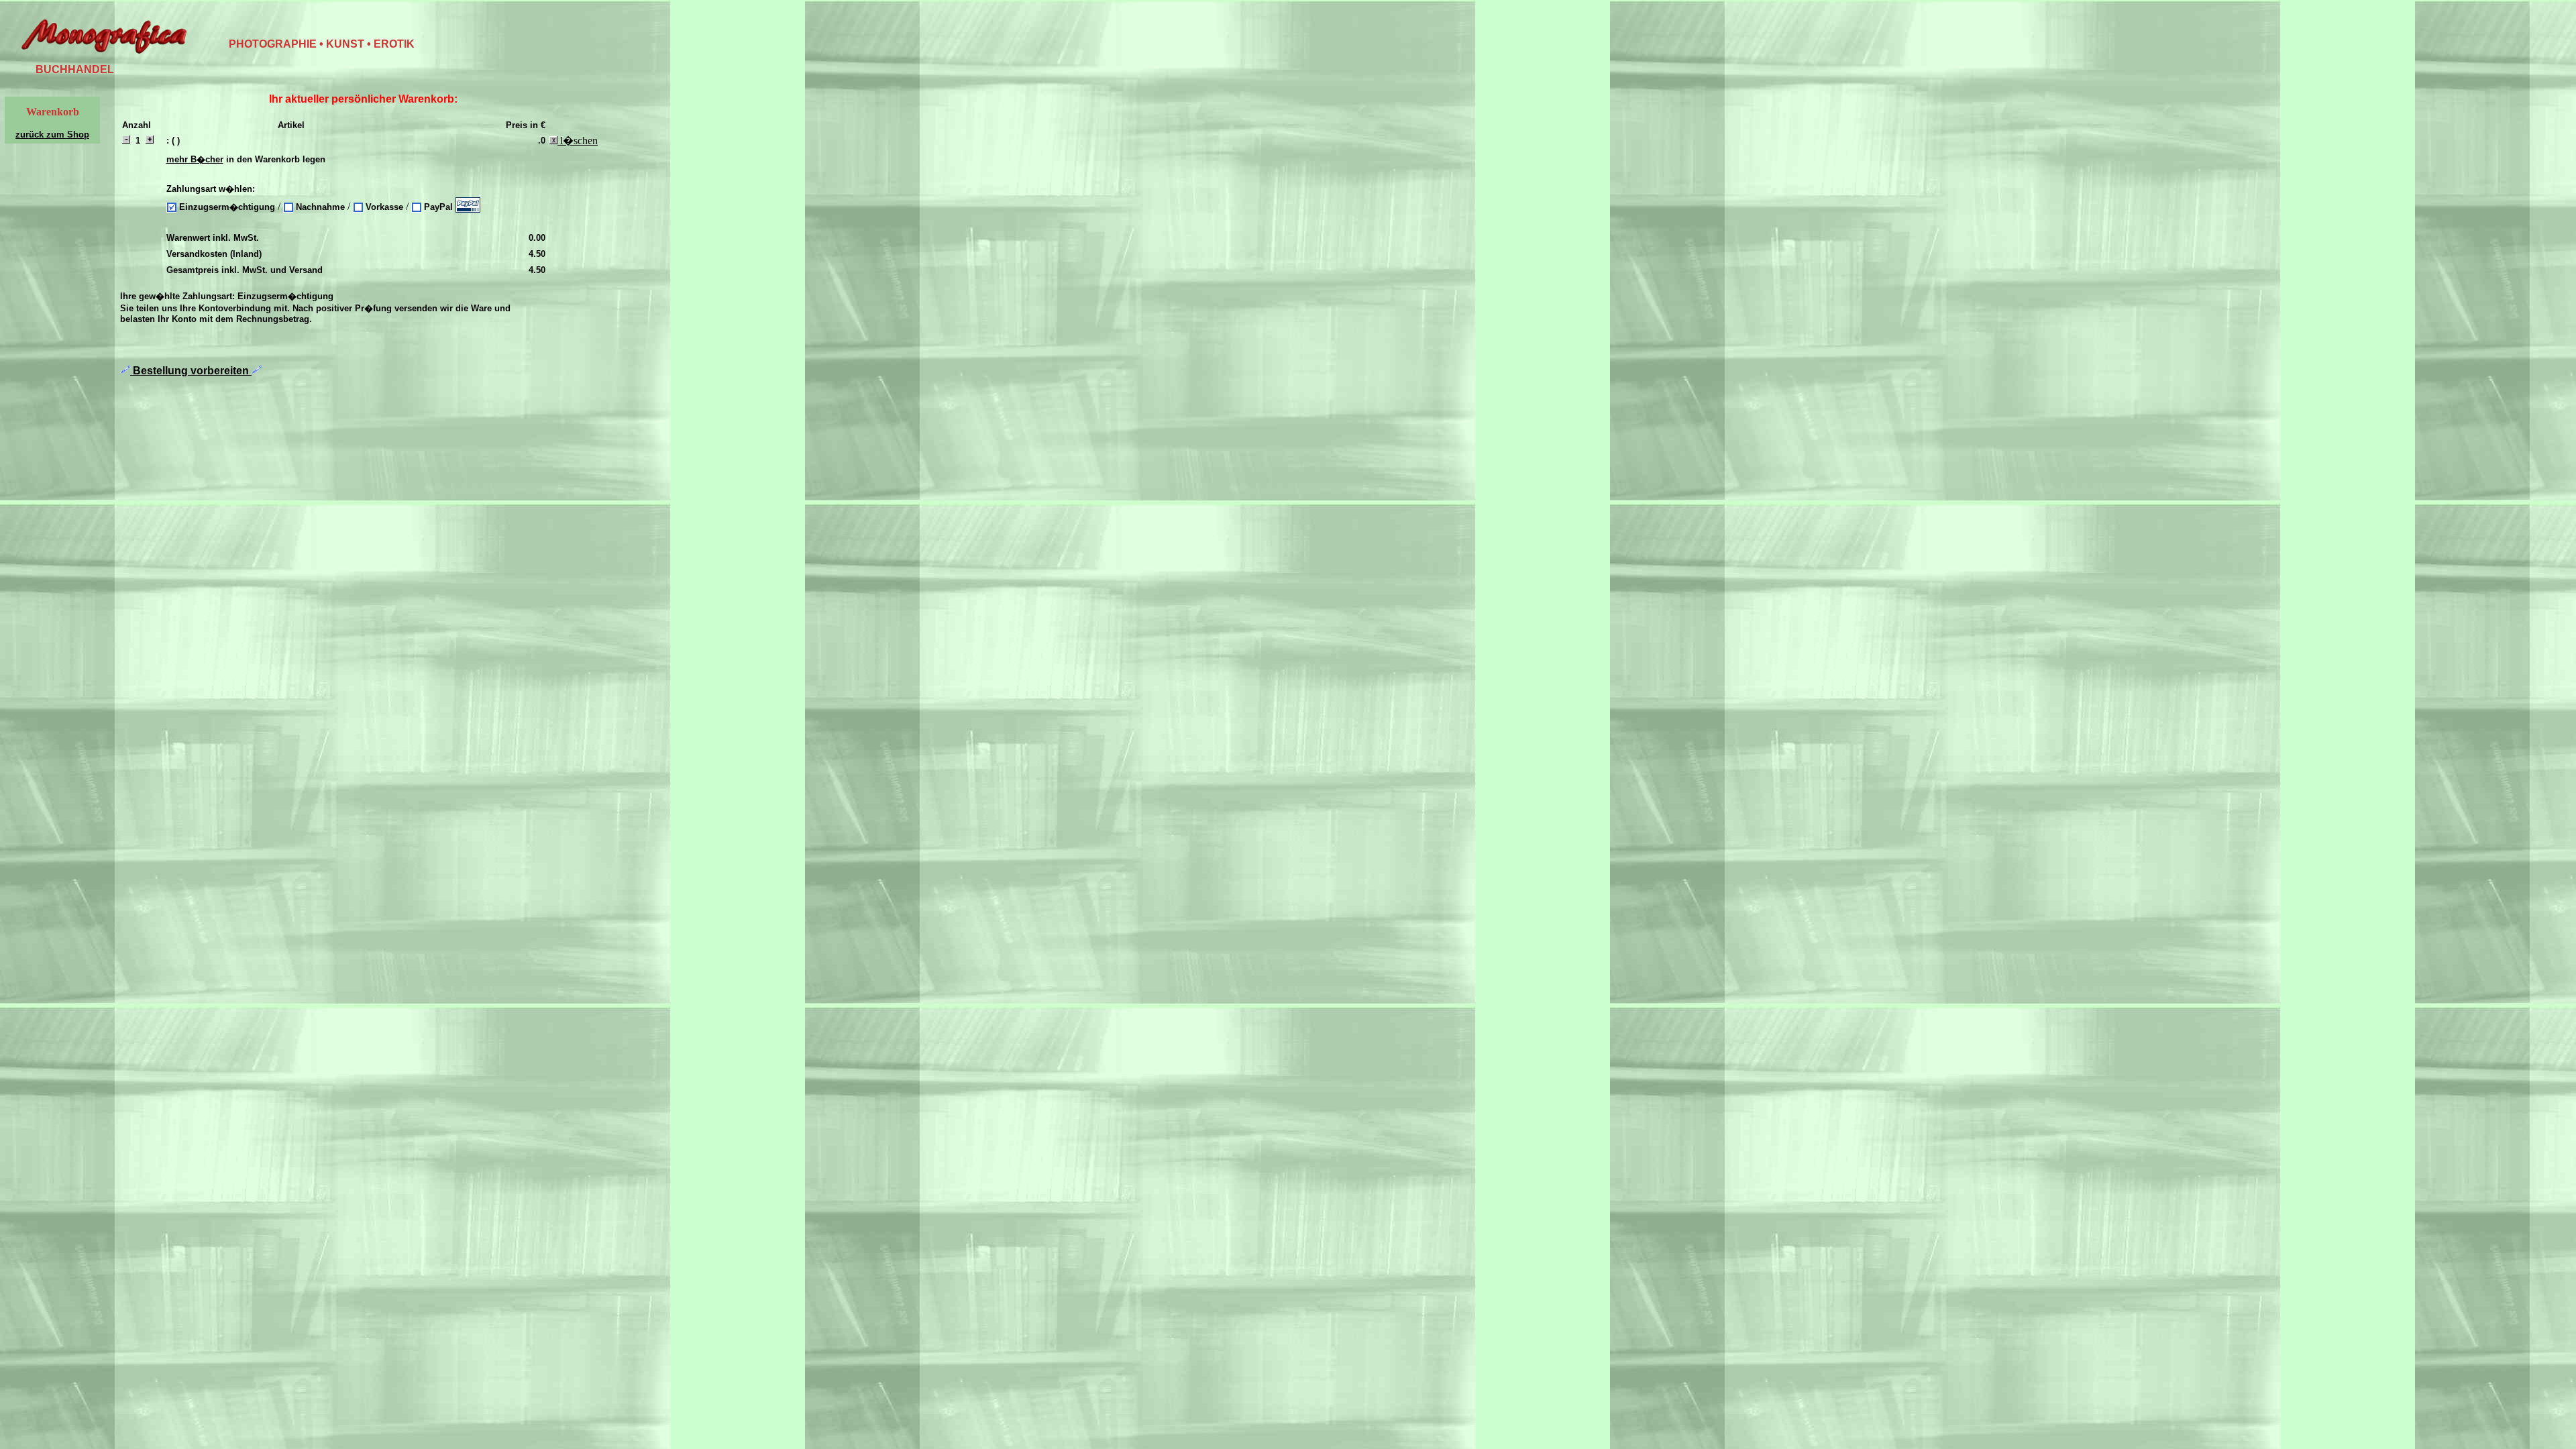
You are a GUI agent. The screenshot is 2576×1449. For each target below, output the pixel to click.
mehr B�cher (195, 159)
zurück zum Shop (52, 135)
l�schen (578, 141)
